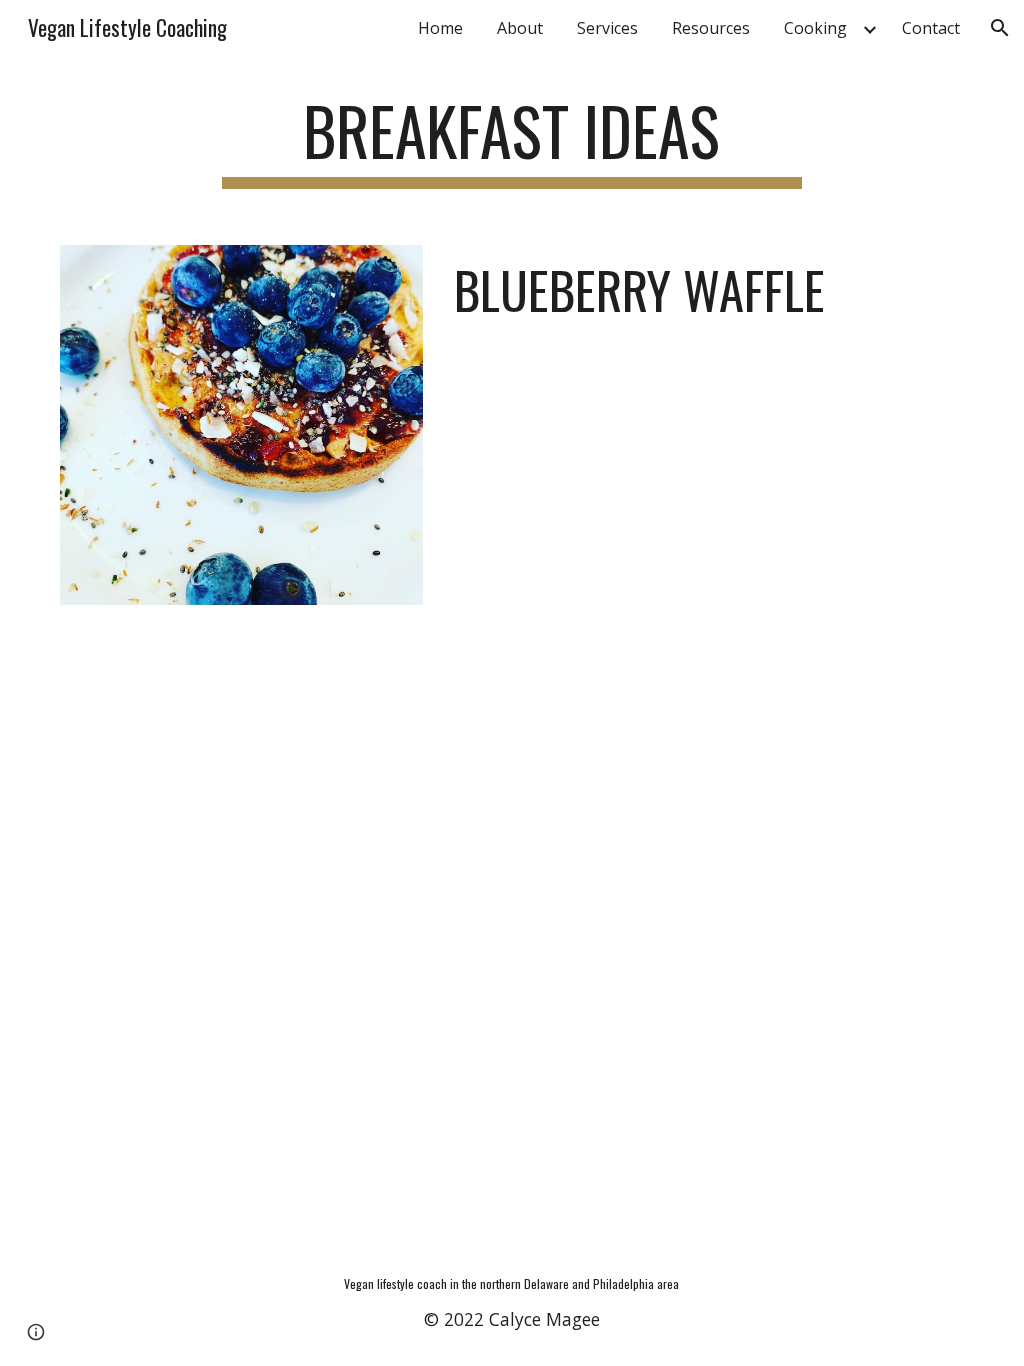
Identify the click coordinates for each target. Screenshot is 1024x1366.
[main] (511, 140)
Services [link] (607, 28)
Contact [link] (931, 28)
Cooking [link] (815, 28)
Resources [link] (711, 28)
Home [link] (440, 28)
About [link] (520, 28)
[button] (1000, 28)
